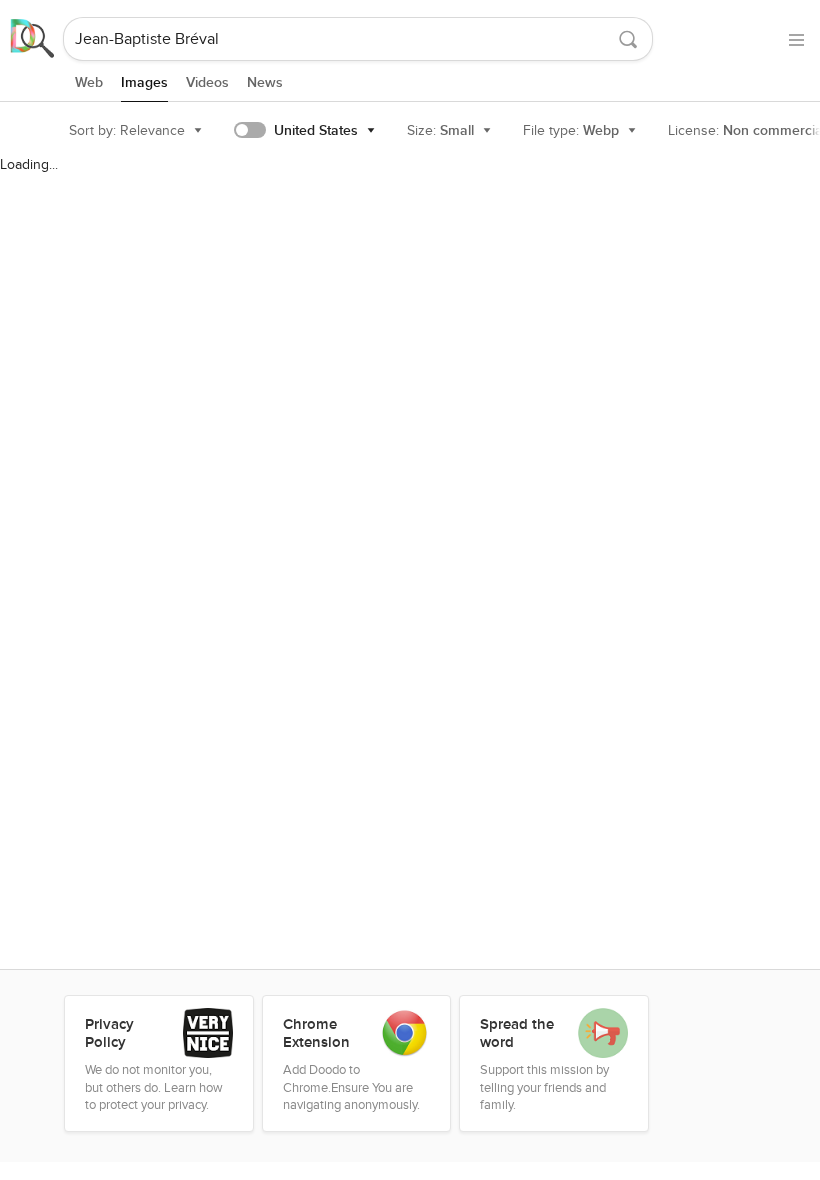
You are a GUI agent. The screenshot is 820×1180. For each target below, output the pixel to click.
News (265, 82)
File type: (571, 130)
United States (316, 130)
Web (89, 82)
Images (144, 82)
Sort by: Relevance (127, 130)
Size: (440, 130)
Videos (207, 82)
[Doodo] (33, 39)
